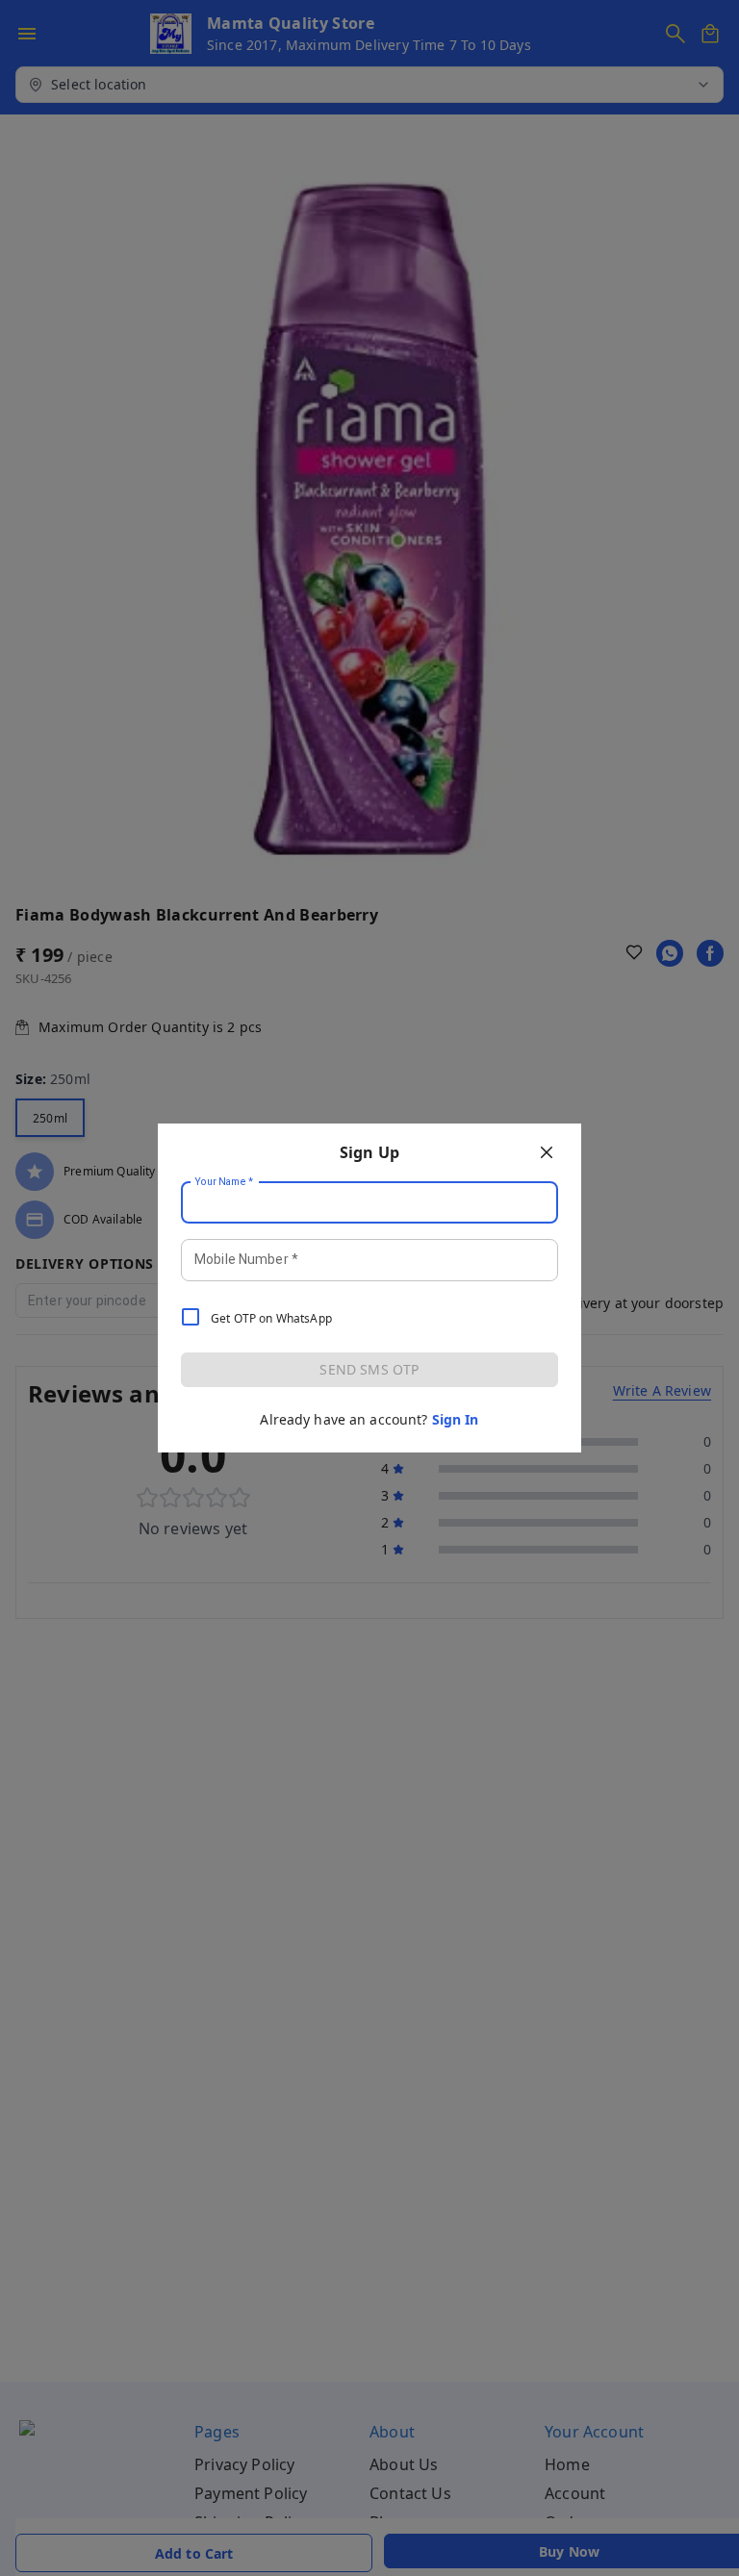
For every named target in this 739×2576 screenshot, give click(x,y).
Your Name (224, 1182)
